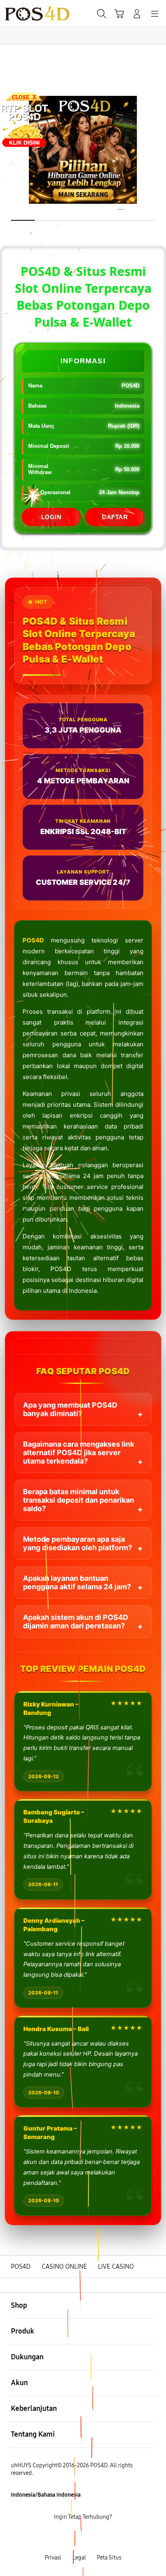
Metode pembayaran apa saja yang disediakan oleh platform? (78, 1543)
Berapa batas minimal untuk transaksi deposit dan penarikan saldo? (79, 1500)
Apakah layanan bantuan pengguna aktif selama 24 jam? (77, 1582)
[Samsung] (25, 13)
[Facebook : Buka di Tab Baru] (55, 2538)
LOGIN (51, 517)
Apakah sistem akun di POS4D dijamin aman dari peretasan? (76, 1621)
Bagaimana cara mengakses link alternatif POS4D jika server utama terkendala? (79, 1453)
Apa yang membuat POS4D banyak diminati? (70, 1409)
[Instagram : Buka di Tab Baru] (92, 2538)
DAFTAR (115, 517)
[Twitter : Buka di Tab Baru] (74, 2538)
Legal (79, 2558)
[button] (119, 14)
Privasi (53, 2558)
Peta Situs (109, 2558)
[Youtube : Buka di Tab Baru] (111, 2538)
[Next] (157, 1288)
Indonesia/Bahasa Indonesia (46, 2495)
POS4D (33, 940)
